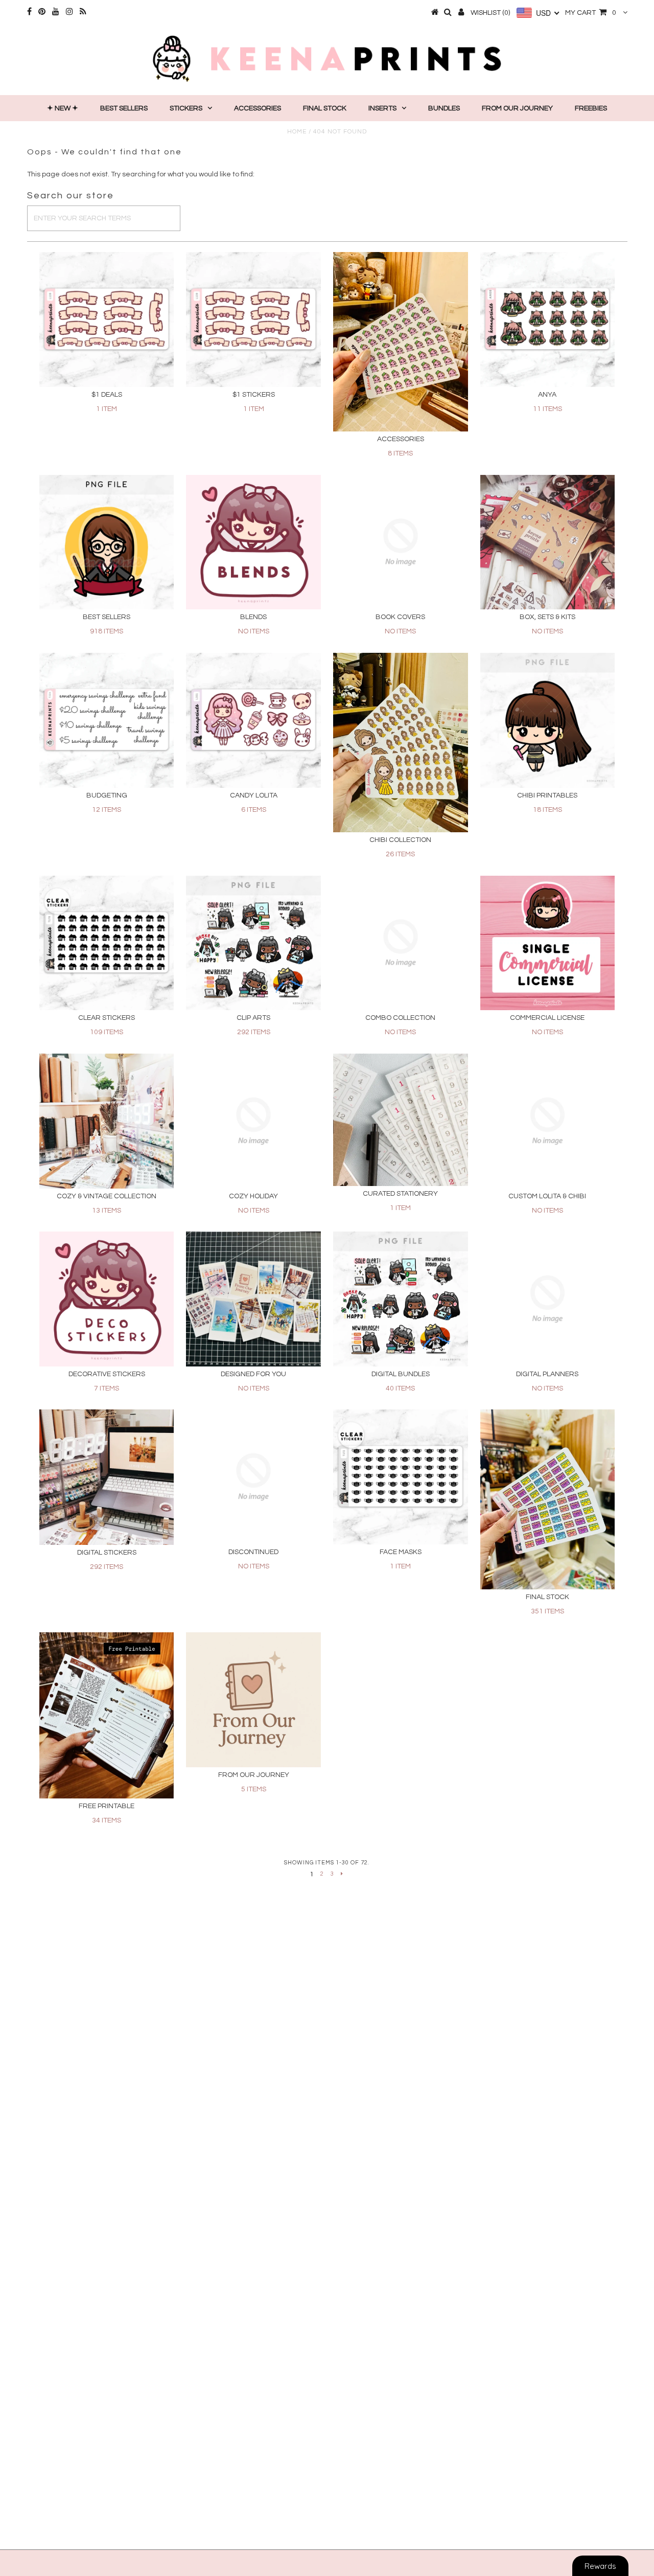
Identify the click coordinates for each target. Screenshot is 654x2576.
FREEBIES (591, 108)
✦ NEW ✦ (63, 108)
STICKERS (186, 108)
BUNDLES (444, 108)
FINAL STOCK (325, 108)
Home (297, 132)
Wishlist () (490, 13)
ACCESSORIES (258, 108)
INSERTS (382, 108)
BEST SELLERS (124, 108)
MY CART (591, 13)
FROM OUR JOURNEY (517, 108)
